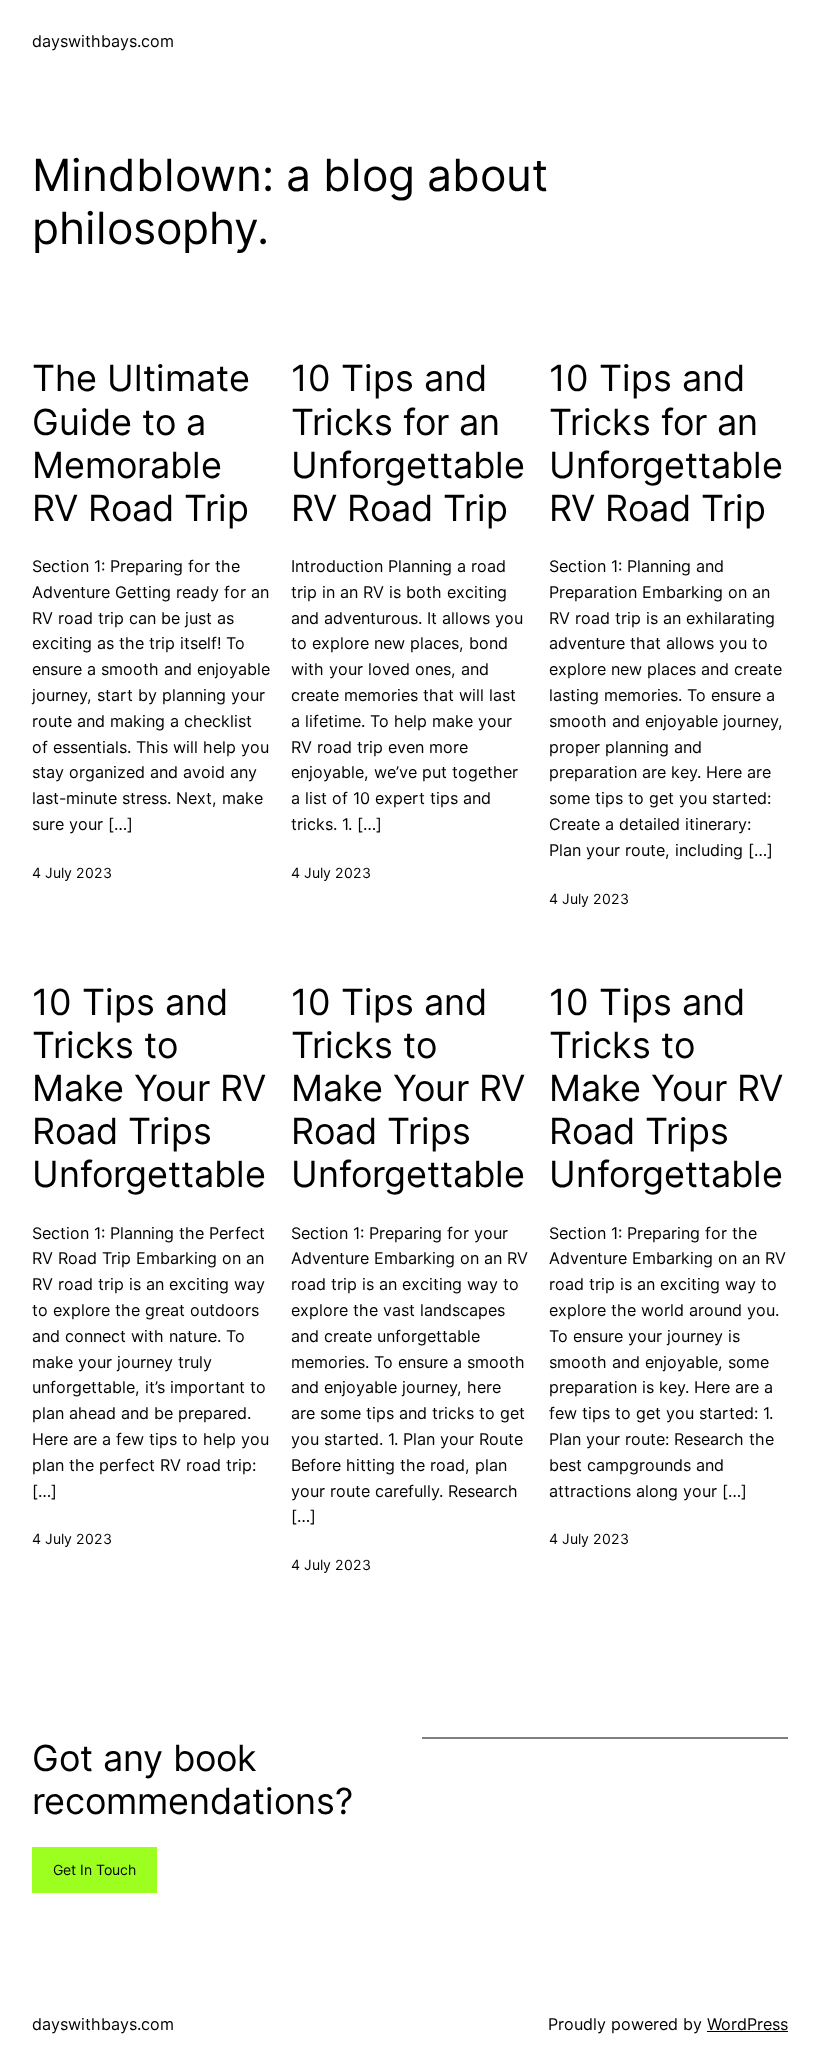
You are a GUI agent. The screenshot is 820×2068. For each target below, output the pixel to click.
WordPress (747, 2024)
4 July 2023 (72, 872)
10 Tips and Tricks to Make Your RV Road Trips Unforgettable (149, 1089)
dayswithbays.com (103, 41)
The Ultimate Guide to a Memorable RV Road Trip (141, 443)
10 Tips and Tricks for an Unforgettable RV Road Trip (408, 443)
